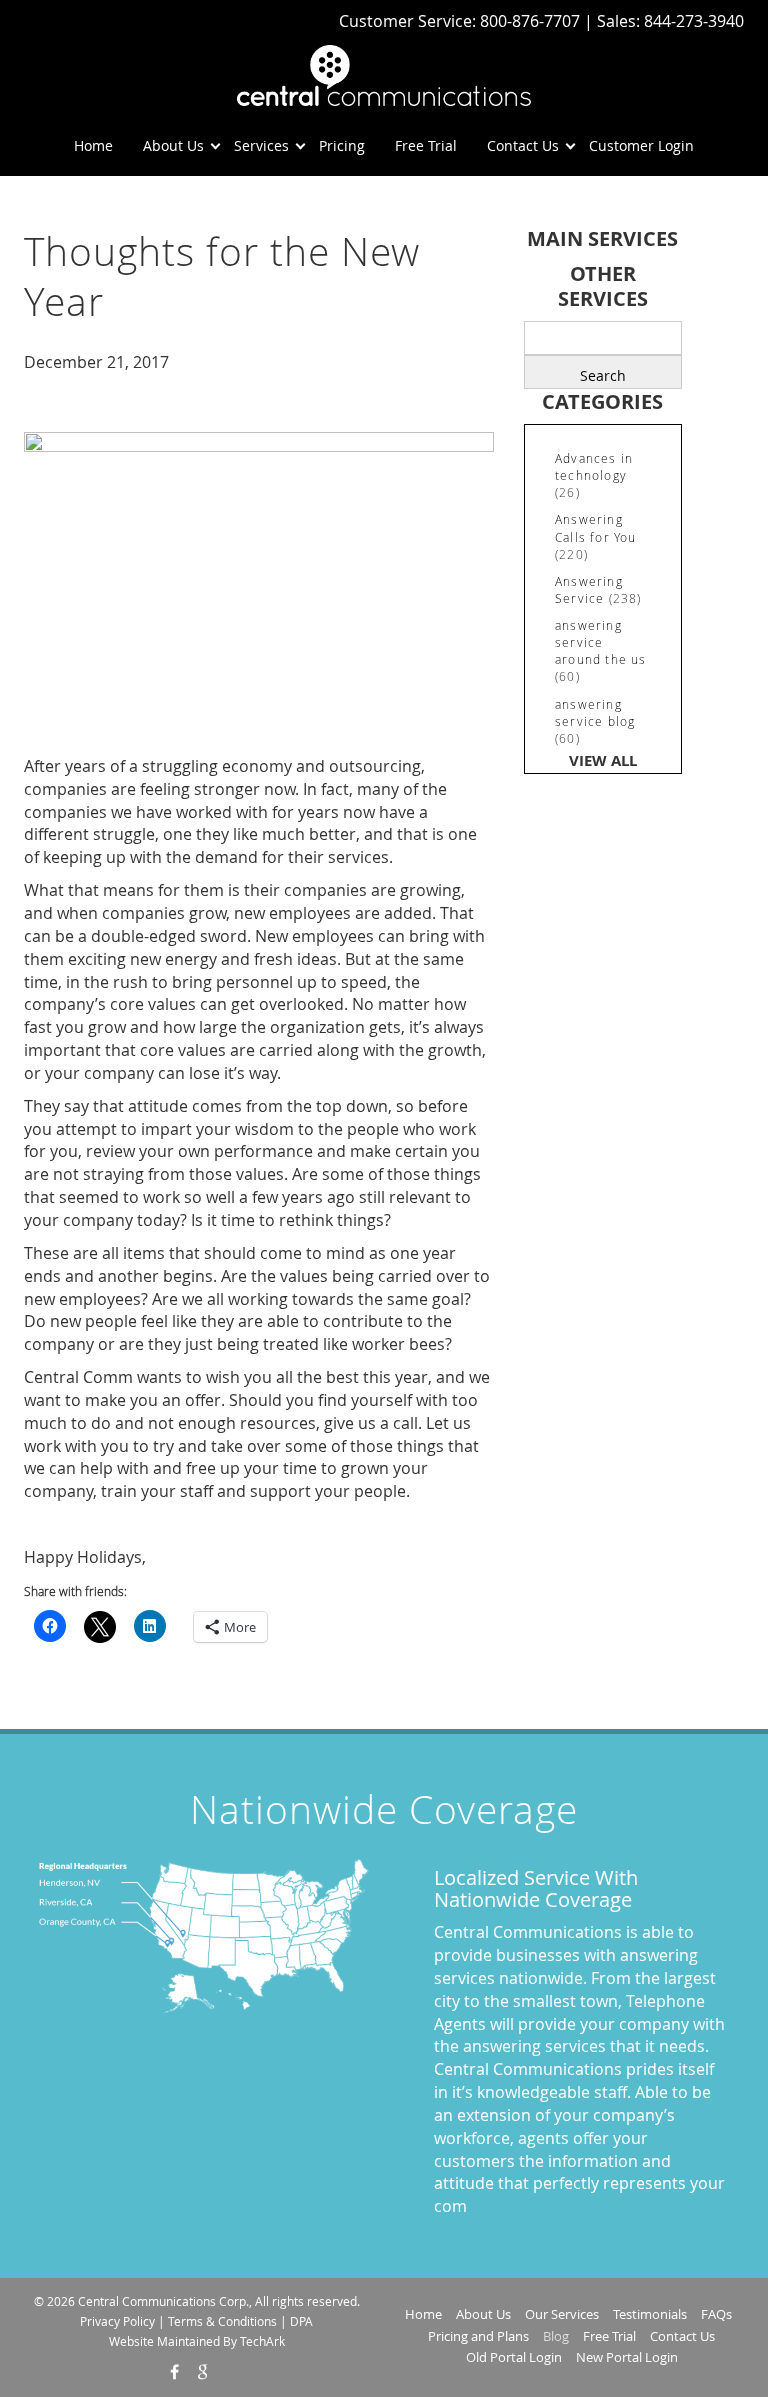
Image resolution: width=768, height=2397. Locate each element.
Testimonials (650, 2314)
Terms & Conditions (222, 2321)
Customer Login (641, 145)
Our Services (562, 2314)
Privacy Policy (117, 2321)
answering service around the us (601, 642)
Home (93, 145)
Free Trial (426, 145)
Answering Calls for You (596, 527)
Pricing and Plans (478, 2336)
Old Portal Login (514, 2357)
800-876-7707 (532, 21)
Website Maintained (164, 2341)
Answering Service (589, 589)
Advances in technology (594, 466)
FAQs (716, 2314)
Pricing (342, 145)
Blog (556, 2336)
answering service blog (595, 712)
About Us (173, 145)
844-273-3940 (694, 21)
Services (261, 145)
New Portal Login (627, 2357)
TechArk (262, 2341)
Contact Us (523, 145)
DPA (301, 2321)
